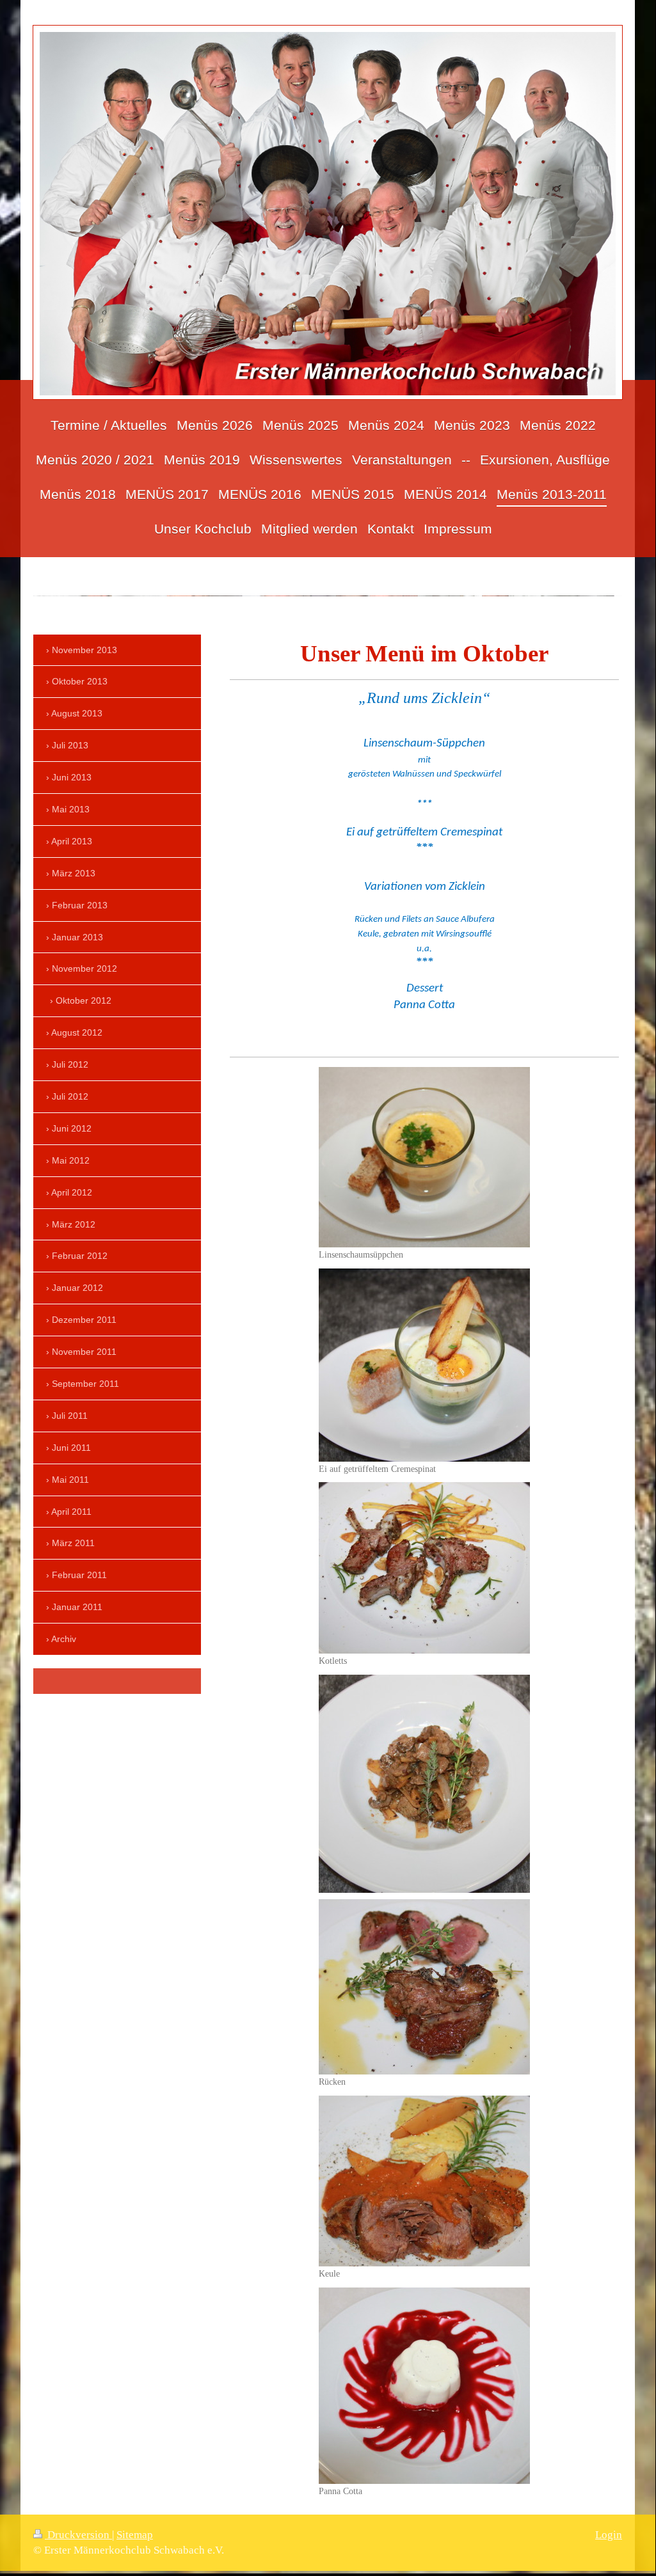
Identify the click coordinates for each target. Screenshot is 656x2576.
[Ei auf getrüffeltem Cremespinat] (424, 1365)
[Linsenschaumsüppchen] (424, 1157)
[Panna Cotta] (424, 2386)
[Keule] (424, 2181)
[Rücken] (424, 1987)
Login (609, 2535)
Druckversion (78, 2535)
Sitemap (135, 2535)
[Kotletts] (424, 1568)
